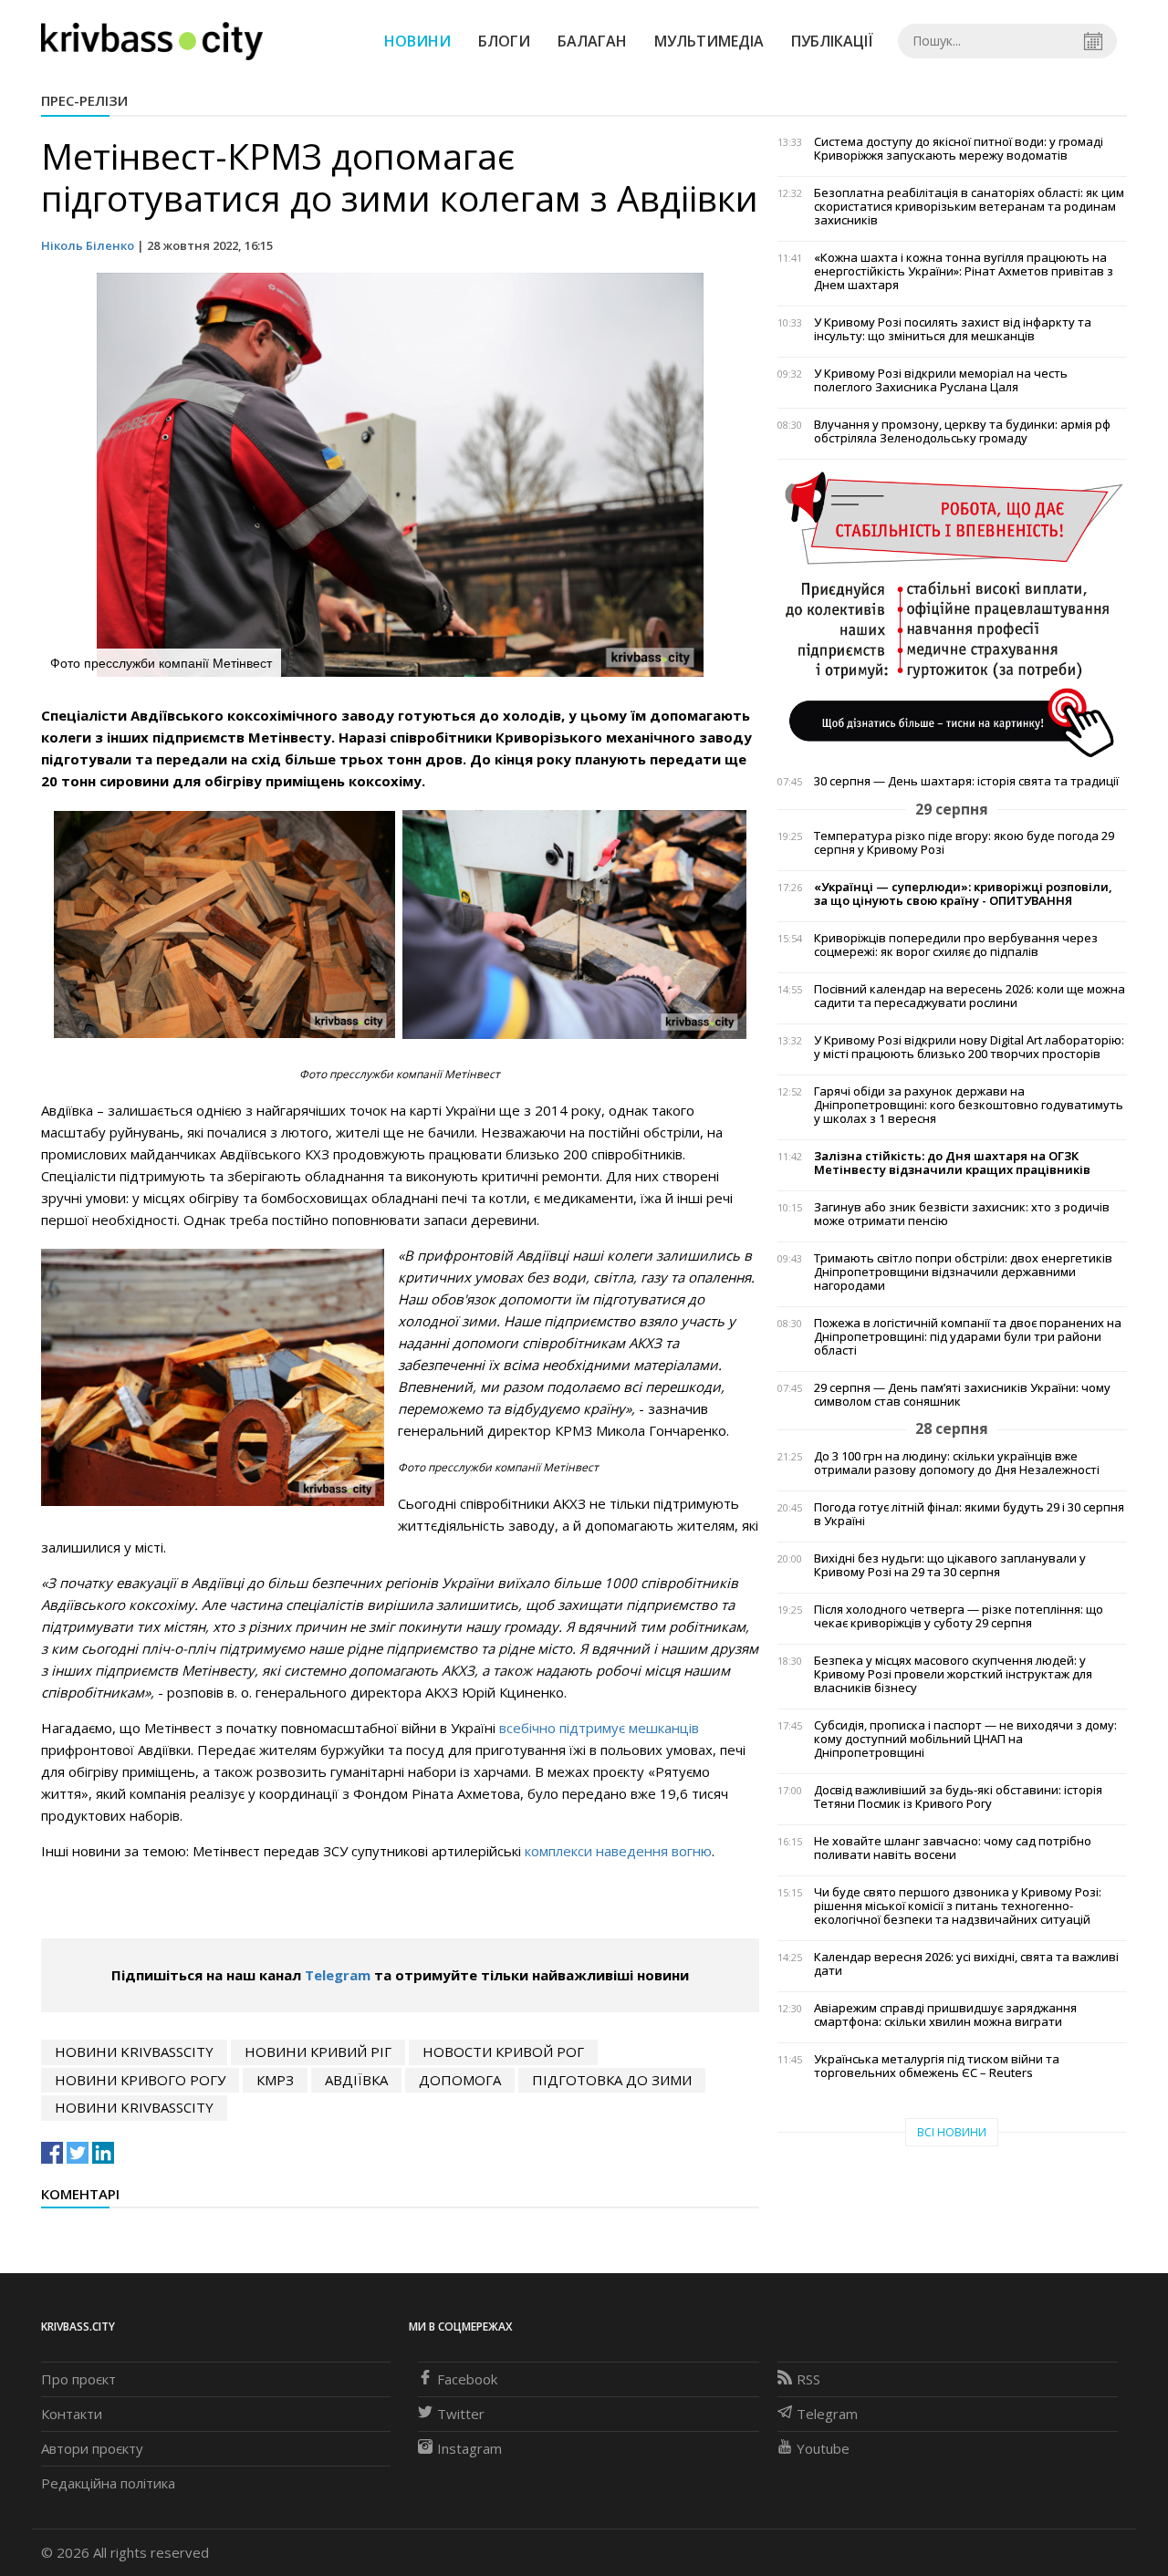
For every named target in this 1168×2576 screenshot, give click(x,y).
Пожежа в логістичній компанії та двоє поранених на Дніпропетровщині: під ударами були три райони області (968, 1337)
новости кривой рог (503, 2051)
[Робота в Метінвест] (952, 614)
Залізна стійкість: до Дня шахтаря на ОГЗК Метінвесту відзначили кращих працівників (952, 1163)
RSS (808, 2379)
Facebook (467, 2379)
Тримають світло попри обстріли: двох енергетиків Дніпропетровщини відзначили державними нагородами (963, 1272)
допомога (460, 2080)
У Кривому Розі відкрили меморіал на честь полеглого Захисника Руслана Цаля (941, 380)
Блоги (504, 41)
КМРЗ (275, 2080)
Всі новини (952, 2132)
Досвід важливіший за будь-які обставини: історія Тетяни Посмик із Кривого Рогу (958, 1797)
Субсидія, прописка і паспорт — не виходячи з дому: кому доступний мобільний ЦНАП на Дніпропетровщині (965, 1739)
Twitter (461, 2414)
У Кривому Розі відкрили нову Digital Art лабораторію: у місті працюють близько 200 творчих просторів (969, 1047)
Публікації (832, 41)
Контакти (72, 2414)
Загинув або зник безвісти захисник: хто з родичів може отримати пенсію (962, 1214)
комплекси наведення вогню (618, 1851)
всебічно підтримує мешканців (599, 1728)
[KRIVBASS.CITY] (152, 40)
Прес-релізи (84, 100)
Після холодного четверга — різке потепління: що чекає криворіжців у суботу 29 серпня (959, 1616)
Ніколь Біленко (88, 245)
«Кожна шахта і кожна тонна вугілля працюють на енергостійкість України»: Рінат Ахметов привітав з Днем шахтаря (964, 271)
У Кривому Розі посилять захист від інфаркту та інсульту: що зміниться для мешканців (953, 329)
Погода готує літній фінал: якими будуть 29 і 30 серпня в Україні (969, 1514)
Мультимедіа (709, 41)
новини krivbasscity (134, 2051)
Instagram (469, 2448)
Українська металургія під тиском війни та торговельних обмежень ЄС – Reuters (937, 2066)
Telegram (338, 1975)
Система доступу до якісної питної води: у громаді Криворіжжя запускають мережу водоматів (959, 149)
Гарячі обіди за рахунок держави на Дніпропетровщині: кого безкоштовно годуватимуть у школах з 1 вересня (969, 1105)
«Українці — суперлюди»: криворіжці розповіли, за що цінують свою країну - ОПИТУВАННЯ (963, 894)
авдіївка (356, 2080)
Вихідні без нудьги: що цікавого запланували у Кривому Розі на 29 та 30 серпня (950, 1565)
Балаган (592, 41)
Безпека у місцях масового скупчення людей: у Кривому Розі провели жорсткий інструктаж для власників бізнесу (953, 1674)
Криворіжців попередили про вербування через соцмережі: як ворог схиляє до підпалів (956, 945)
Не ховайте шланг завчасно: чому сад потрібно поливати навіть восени (953, 1848)
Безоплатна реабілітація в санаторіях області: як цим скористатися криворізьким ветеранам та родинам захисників (969, 207)
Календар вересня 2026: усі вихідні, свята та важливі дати (966, 1964)
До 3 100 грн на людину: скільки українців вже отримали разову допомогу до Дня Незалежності (957, 1463)
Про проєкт (78, 2379)
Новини (417, 41)
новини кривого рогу (140, 2080)
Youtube (823, 2448)
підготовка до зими (612, 2080)
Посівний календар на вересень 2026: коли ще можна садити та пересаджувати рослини (970, 996)
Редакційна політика (108, 2483)
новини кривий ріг (318, 2051)
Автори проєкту (92, 2448)
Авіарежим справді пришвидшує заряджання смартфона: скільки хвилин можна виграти (945, 2015)
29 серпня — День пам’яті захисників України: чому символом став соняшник (962, 1395)
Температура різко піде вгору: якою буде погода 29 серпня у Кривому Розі (964, 843)
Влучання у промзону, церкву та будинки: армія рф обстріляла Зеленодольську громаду (962, 431)
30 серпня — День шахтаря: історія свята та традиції (966, 781)
